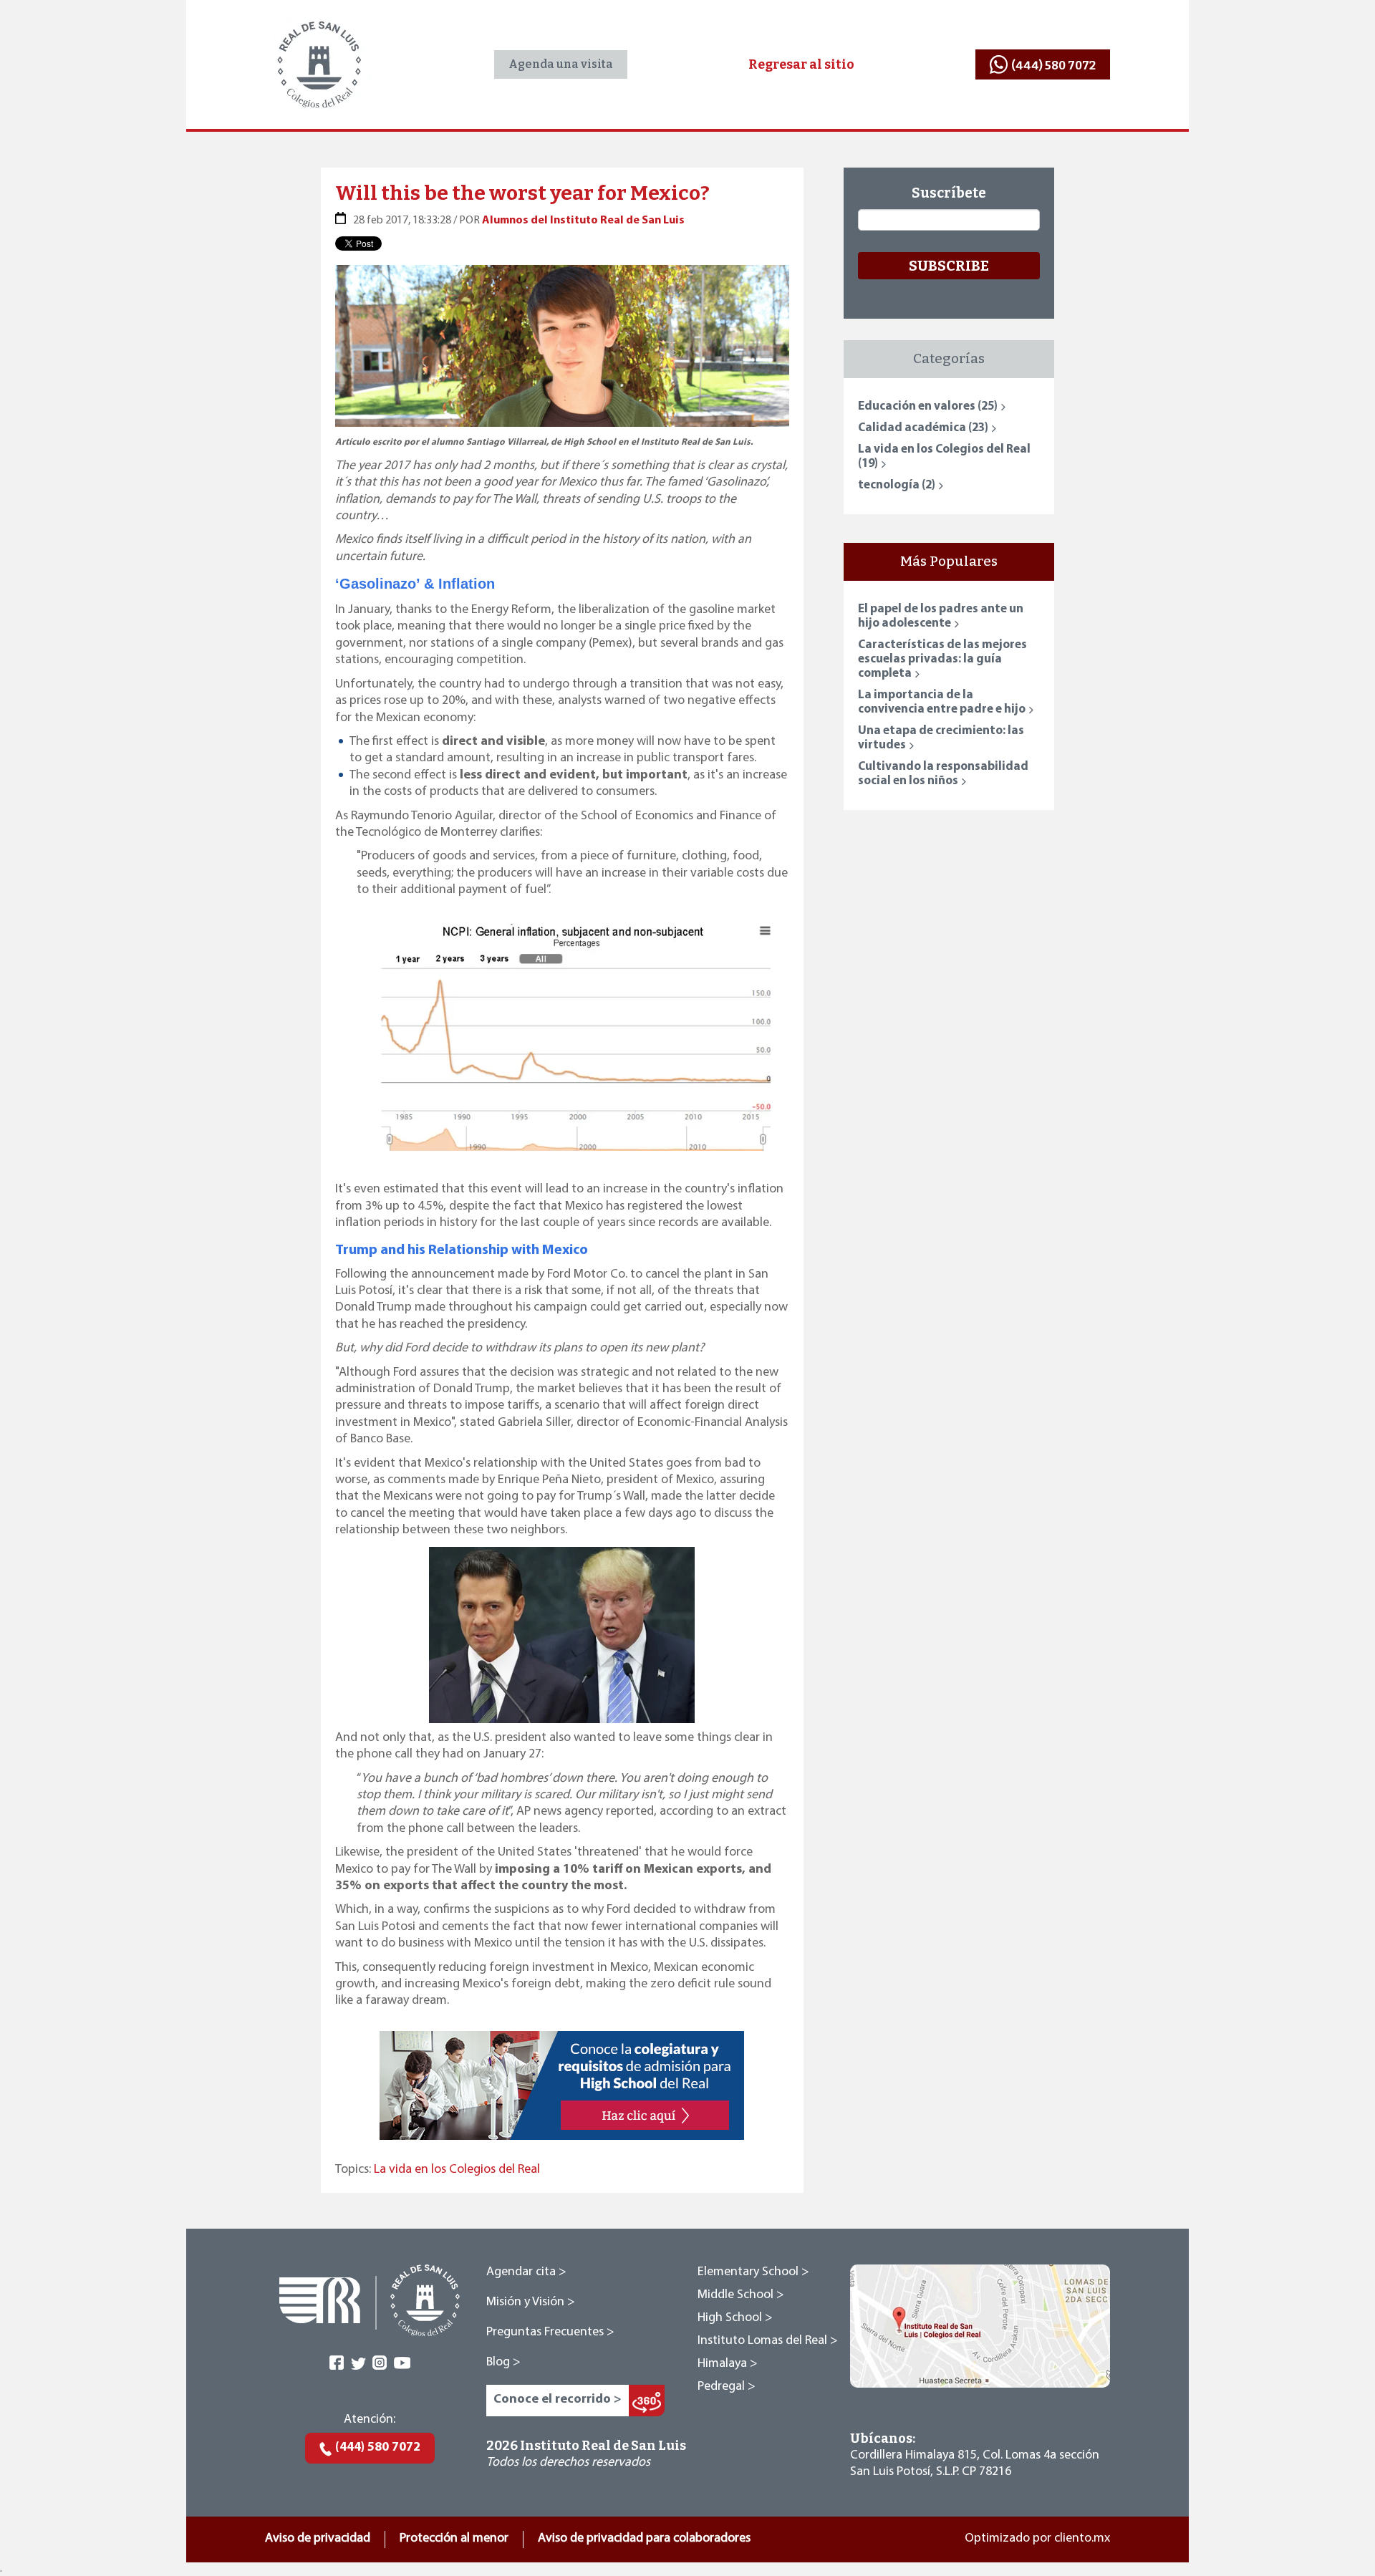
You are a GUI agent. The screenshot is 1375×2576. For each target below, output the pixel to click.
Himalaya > (728, 2364)
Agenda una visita (561, 64)
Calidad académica (923, 428)
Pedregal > (727, 2387)
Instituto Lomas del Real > (768, 2341)
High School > (735, 2318)
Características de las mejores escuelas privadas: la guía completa (942, 659)
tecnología (897, 485)
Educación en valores (928, 406)
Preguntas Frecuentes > (550, 2333)
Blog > (503, 2363)
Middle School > (741, 2295)
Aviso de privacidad (318, 2539)
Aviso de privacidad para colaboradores (644, 2539)
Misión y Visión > (531, 2302)
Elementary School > (753, 2272)
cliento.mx (1082, 2539)
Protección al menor (454, 2539)
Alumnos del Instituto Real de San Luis (583, 221)
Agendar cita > (526, 2272)
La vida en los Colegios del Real (457, 2170)
